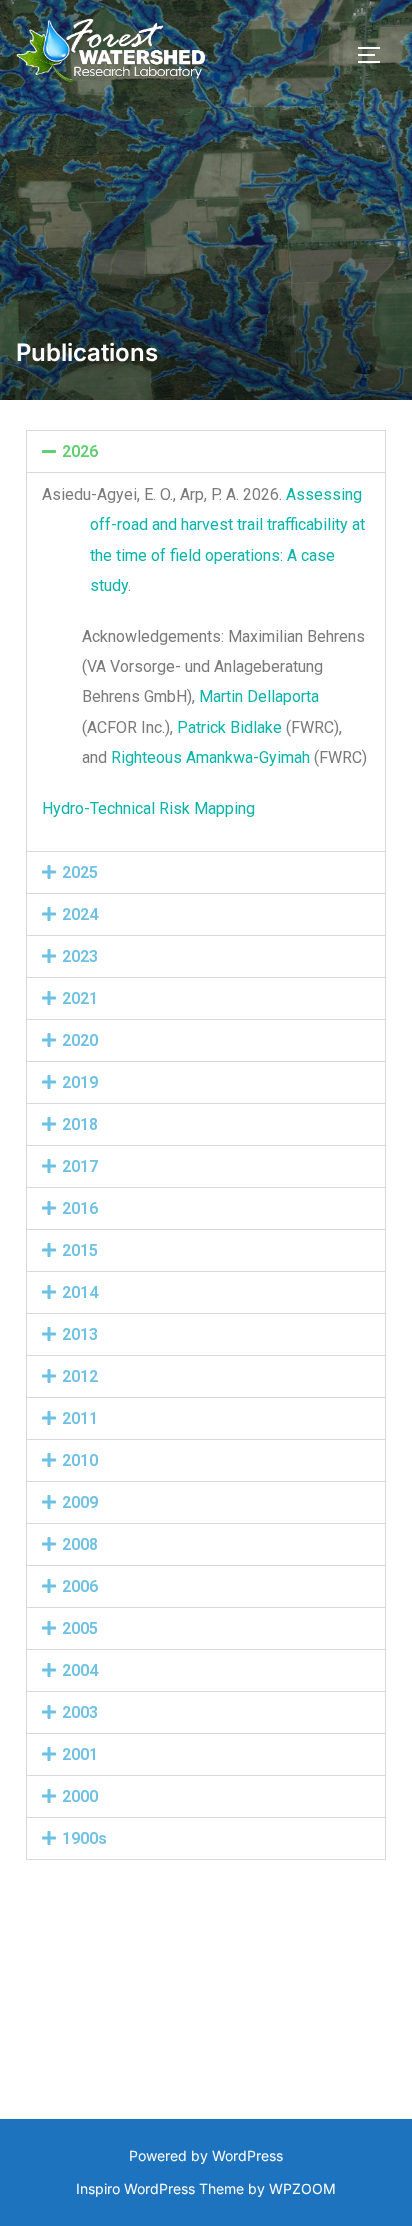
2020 (80, 1040)
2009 (80, 1502)
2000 (80, 1796)
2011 (80, 1418)
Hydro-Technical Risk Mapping (148, 808)
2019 (80, 1082)
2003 (80, 1712)
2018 (80, 1124)
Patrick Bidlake (229, 727)
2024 (80, 914)
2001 (80, 1754)
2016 (80, 1208)
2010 (80, 1460)
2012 (80, 1376)
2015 (80, 1250)
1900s (84, 1838)
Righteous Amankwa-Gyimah (210, 757)
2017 (80, 1166)
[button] (205, 451)
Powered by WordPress (206, 2155)
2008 (80, 1544)
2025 (80, 872)
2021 (80, 998)
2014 (80, 1292)
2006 (80, 1586)
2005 (80, 1628)
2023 (80, 956)
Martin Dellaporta (259, 696)
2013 (80, 1334)
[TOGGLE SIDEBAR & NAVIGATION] (376, 55)
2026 (80, 451)
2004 (80, 1670)
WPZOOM (302, 2188)
